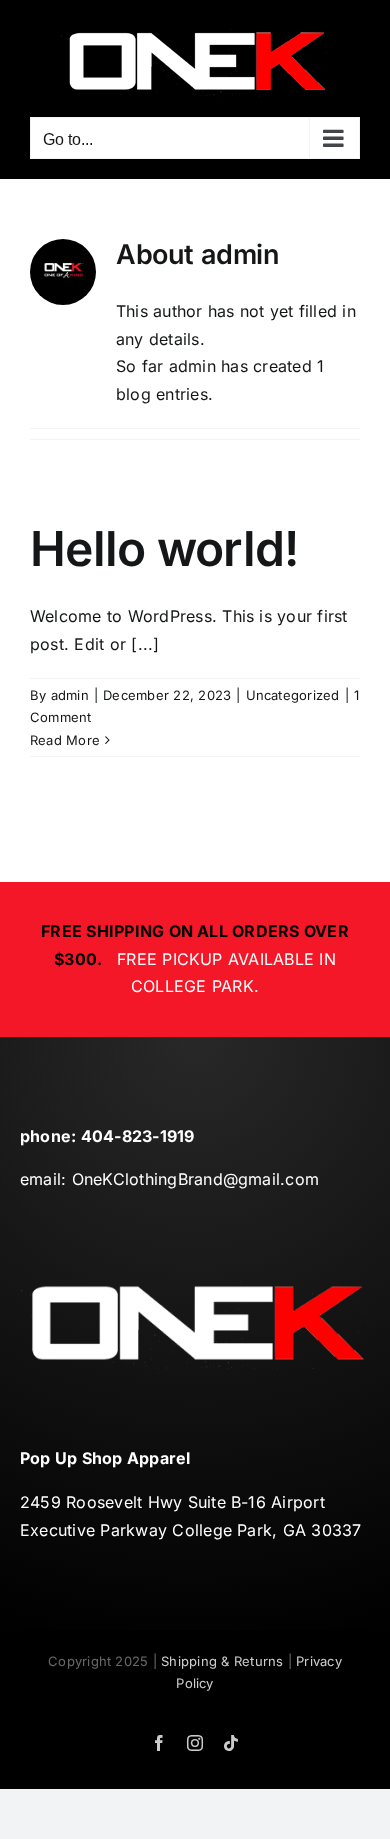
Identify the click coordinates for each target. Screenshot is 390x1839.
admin (70, 695)
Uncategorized (293, 695)
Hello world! (164, 548)
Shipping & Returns (222, 1661)
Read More (65, 740)
